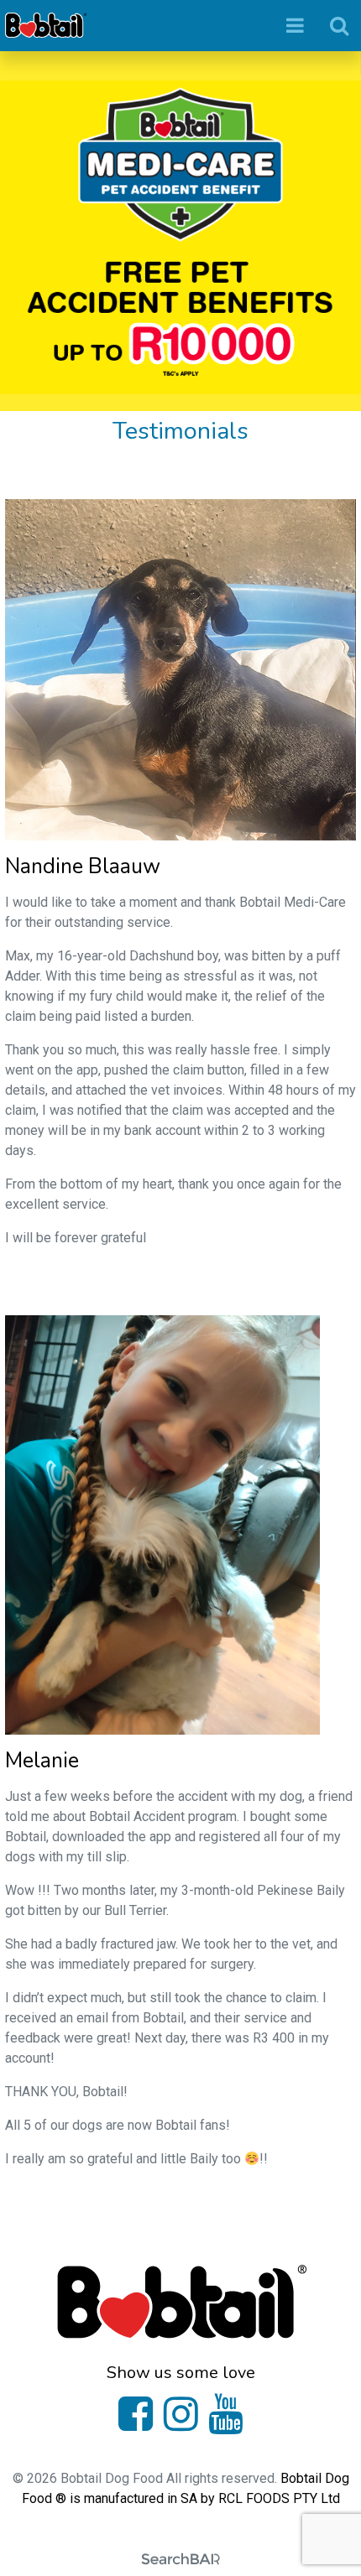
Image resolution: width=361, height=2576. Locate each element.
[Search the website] (339, 25)
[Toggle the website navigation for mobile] (295, 25)
